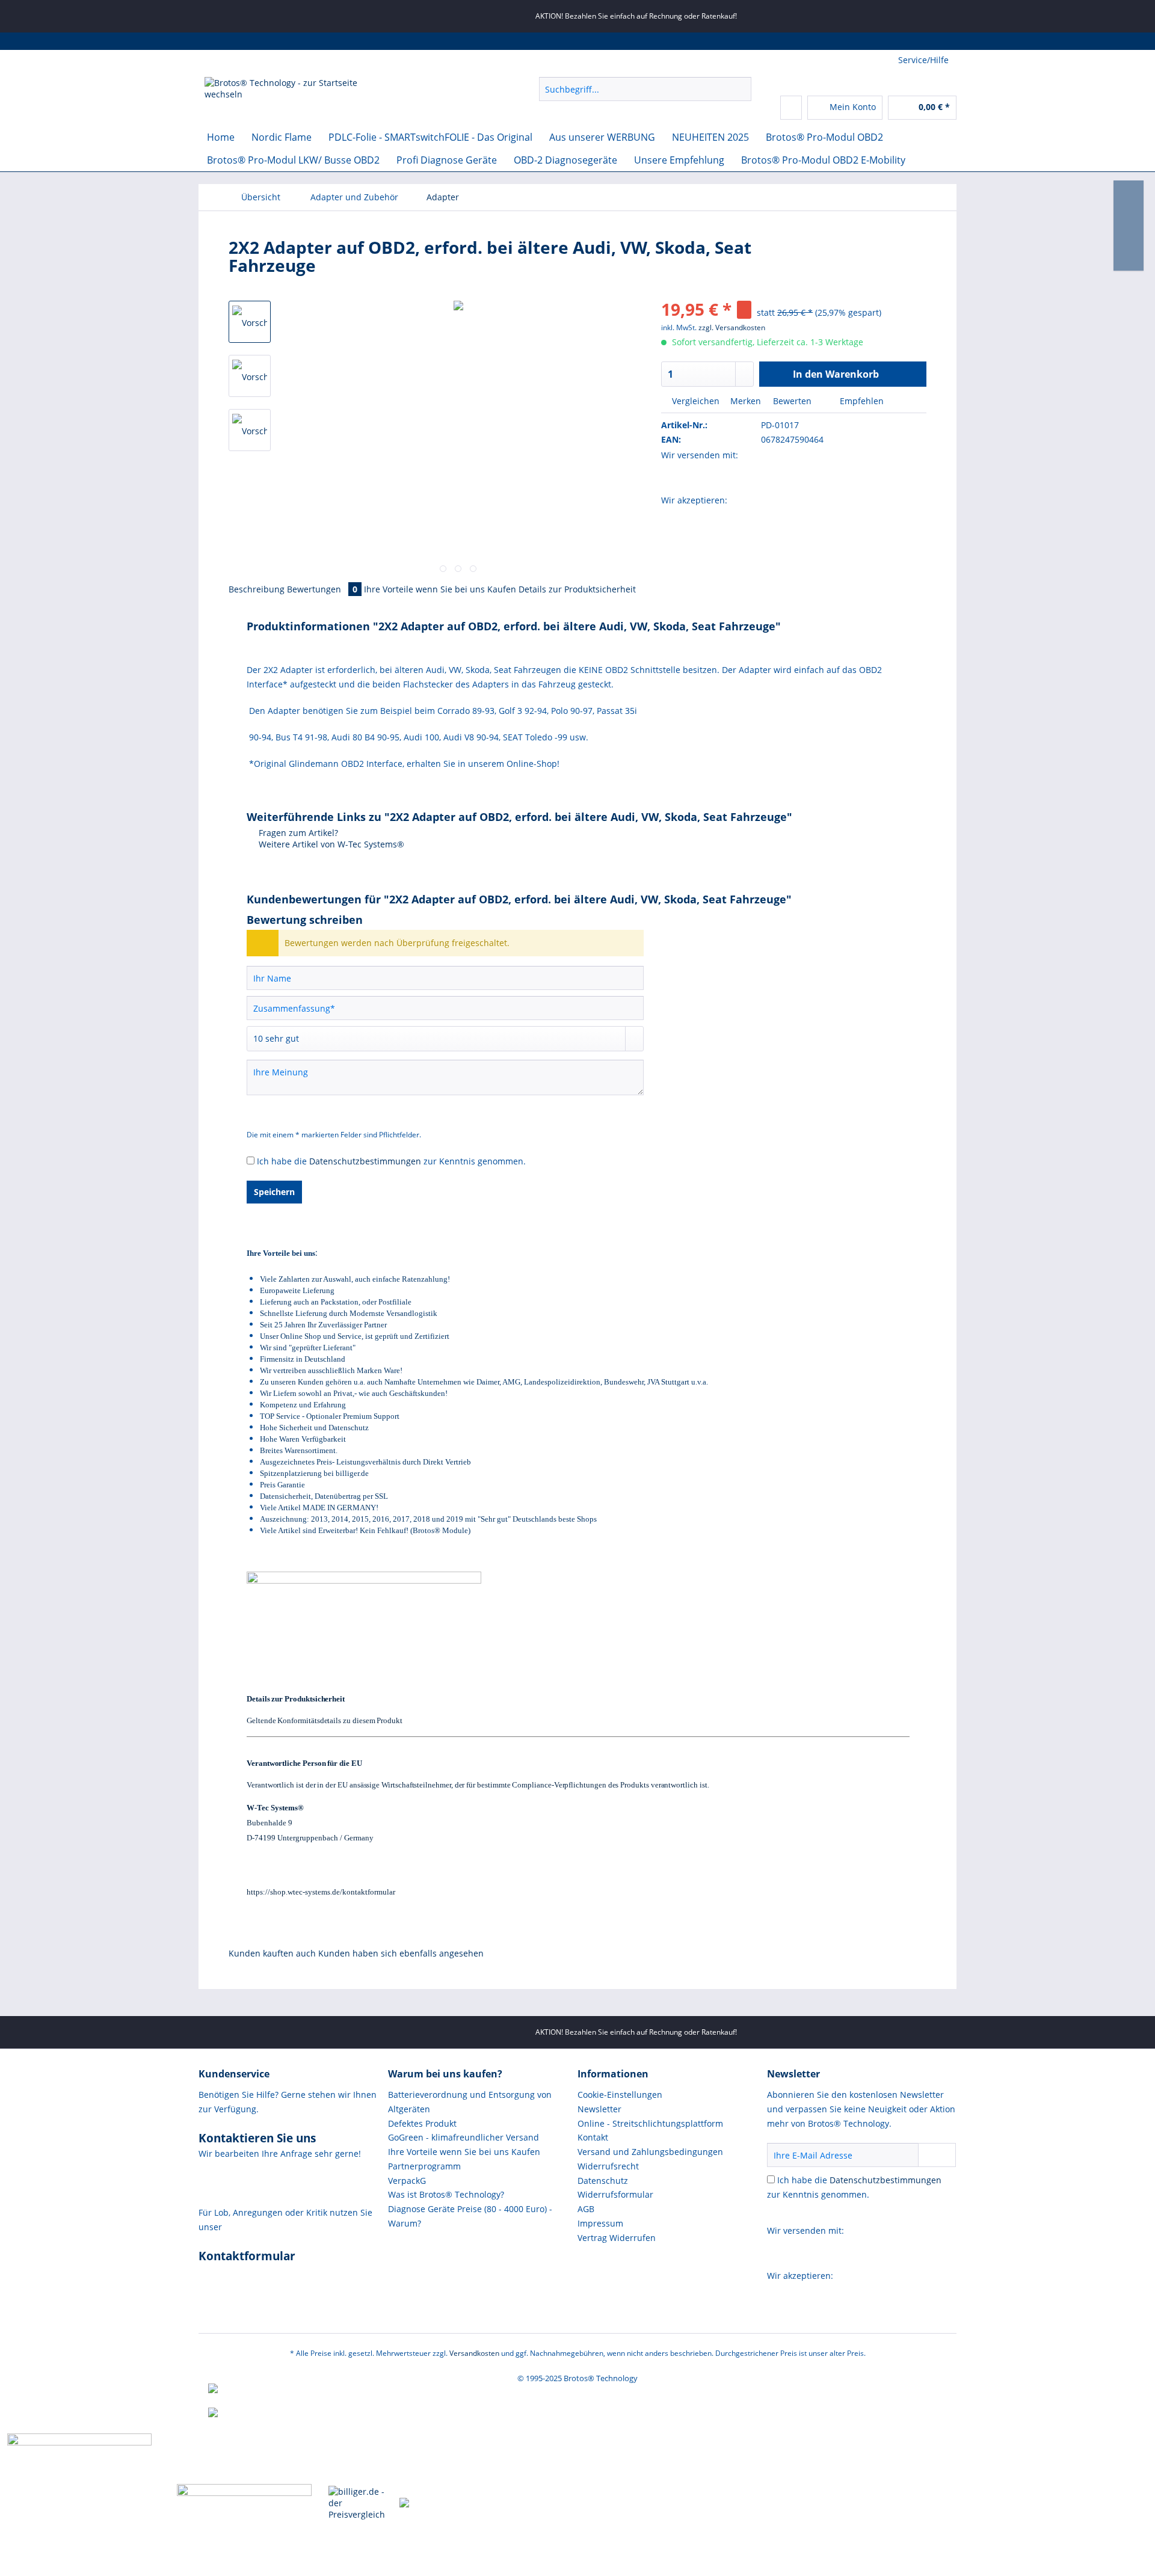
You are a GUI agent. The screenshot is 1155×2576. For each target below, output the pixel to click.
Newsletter (599, 2109)
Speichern (274, 1192)
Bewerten (792, 401)
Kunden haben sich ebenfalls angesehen (401, 1953)
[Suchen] (740, 89)
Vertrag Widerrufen (617, 2238)
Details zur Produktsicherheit (577, 589)
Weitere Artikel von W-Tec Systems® (330, 844)
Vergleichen (695, 401)
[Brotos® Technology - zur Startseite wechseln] (295, 92)
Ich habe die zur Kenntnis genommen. (391, 1161)
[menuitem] (645, 95)
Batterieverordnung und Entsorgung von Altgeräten (470, 2102)
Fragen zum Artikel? (297, 833)
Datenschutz (603, 2181)
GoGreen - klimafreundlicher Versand (464, 2137)
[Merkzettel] (791, 108)
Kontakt (593, 2137)
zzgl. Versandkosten (732, 327)
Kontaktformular (247, 2256)
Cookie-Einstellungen (620, 2095)
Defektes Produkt (422, 2123)
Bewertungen (322, 589)
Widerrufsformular (615, 2194)
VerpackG (407, 2181)
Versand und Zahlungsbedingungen (650, 2152)
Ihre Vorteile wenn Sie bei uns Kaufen (440, 589)
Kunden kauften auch (272, 1953)
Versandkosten (474, 2353)
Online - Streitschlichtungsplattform (650, 2123)
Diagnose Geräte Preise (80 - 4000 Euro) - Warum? (470, 2216)
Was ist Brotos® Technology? (446, 2194)
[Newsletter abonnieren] (937, 2155)
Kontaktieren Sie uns (257, 2138)
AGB (586, 2209)
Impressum (600, 2223)
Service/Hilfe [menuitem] (923, 60)
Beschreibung (257, 589)
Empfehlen (861, 401)
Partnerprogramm (424, 2166)
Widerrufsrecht (608, 2166)
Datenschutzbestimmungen (365, 1161)
